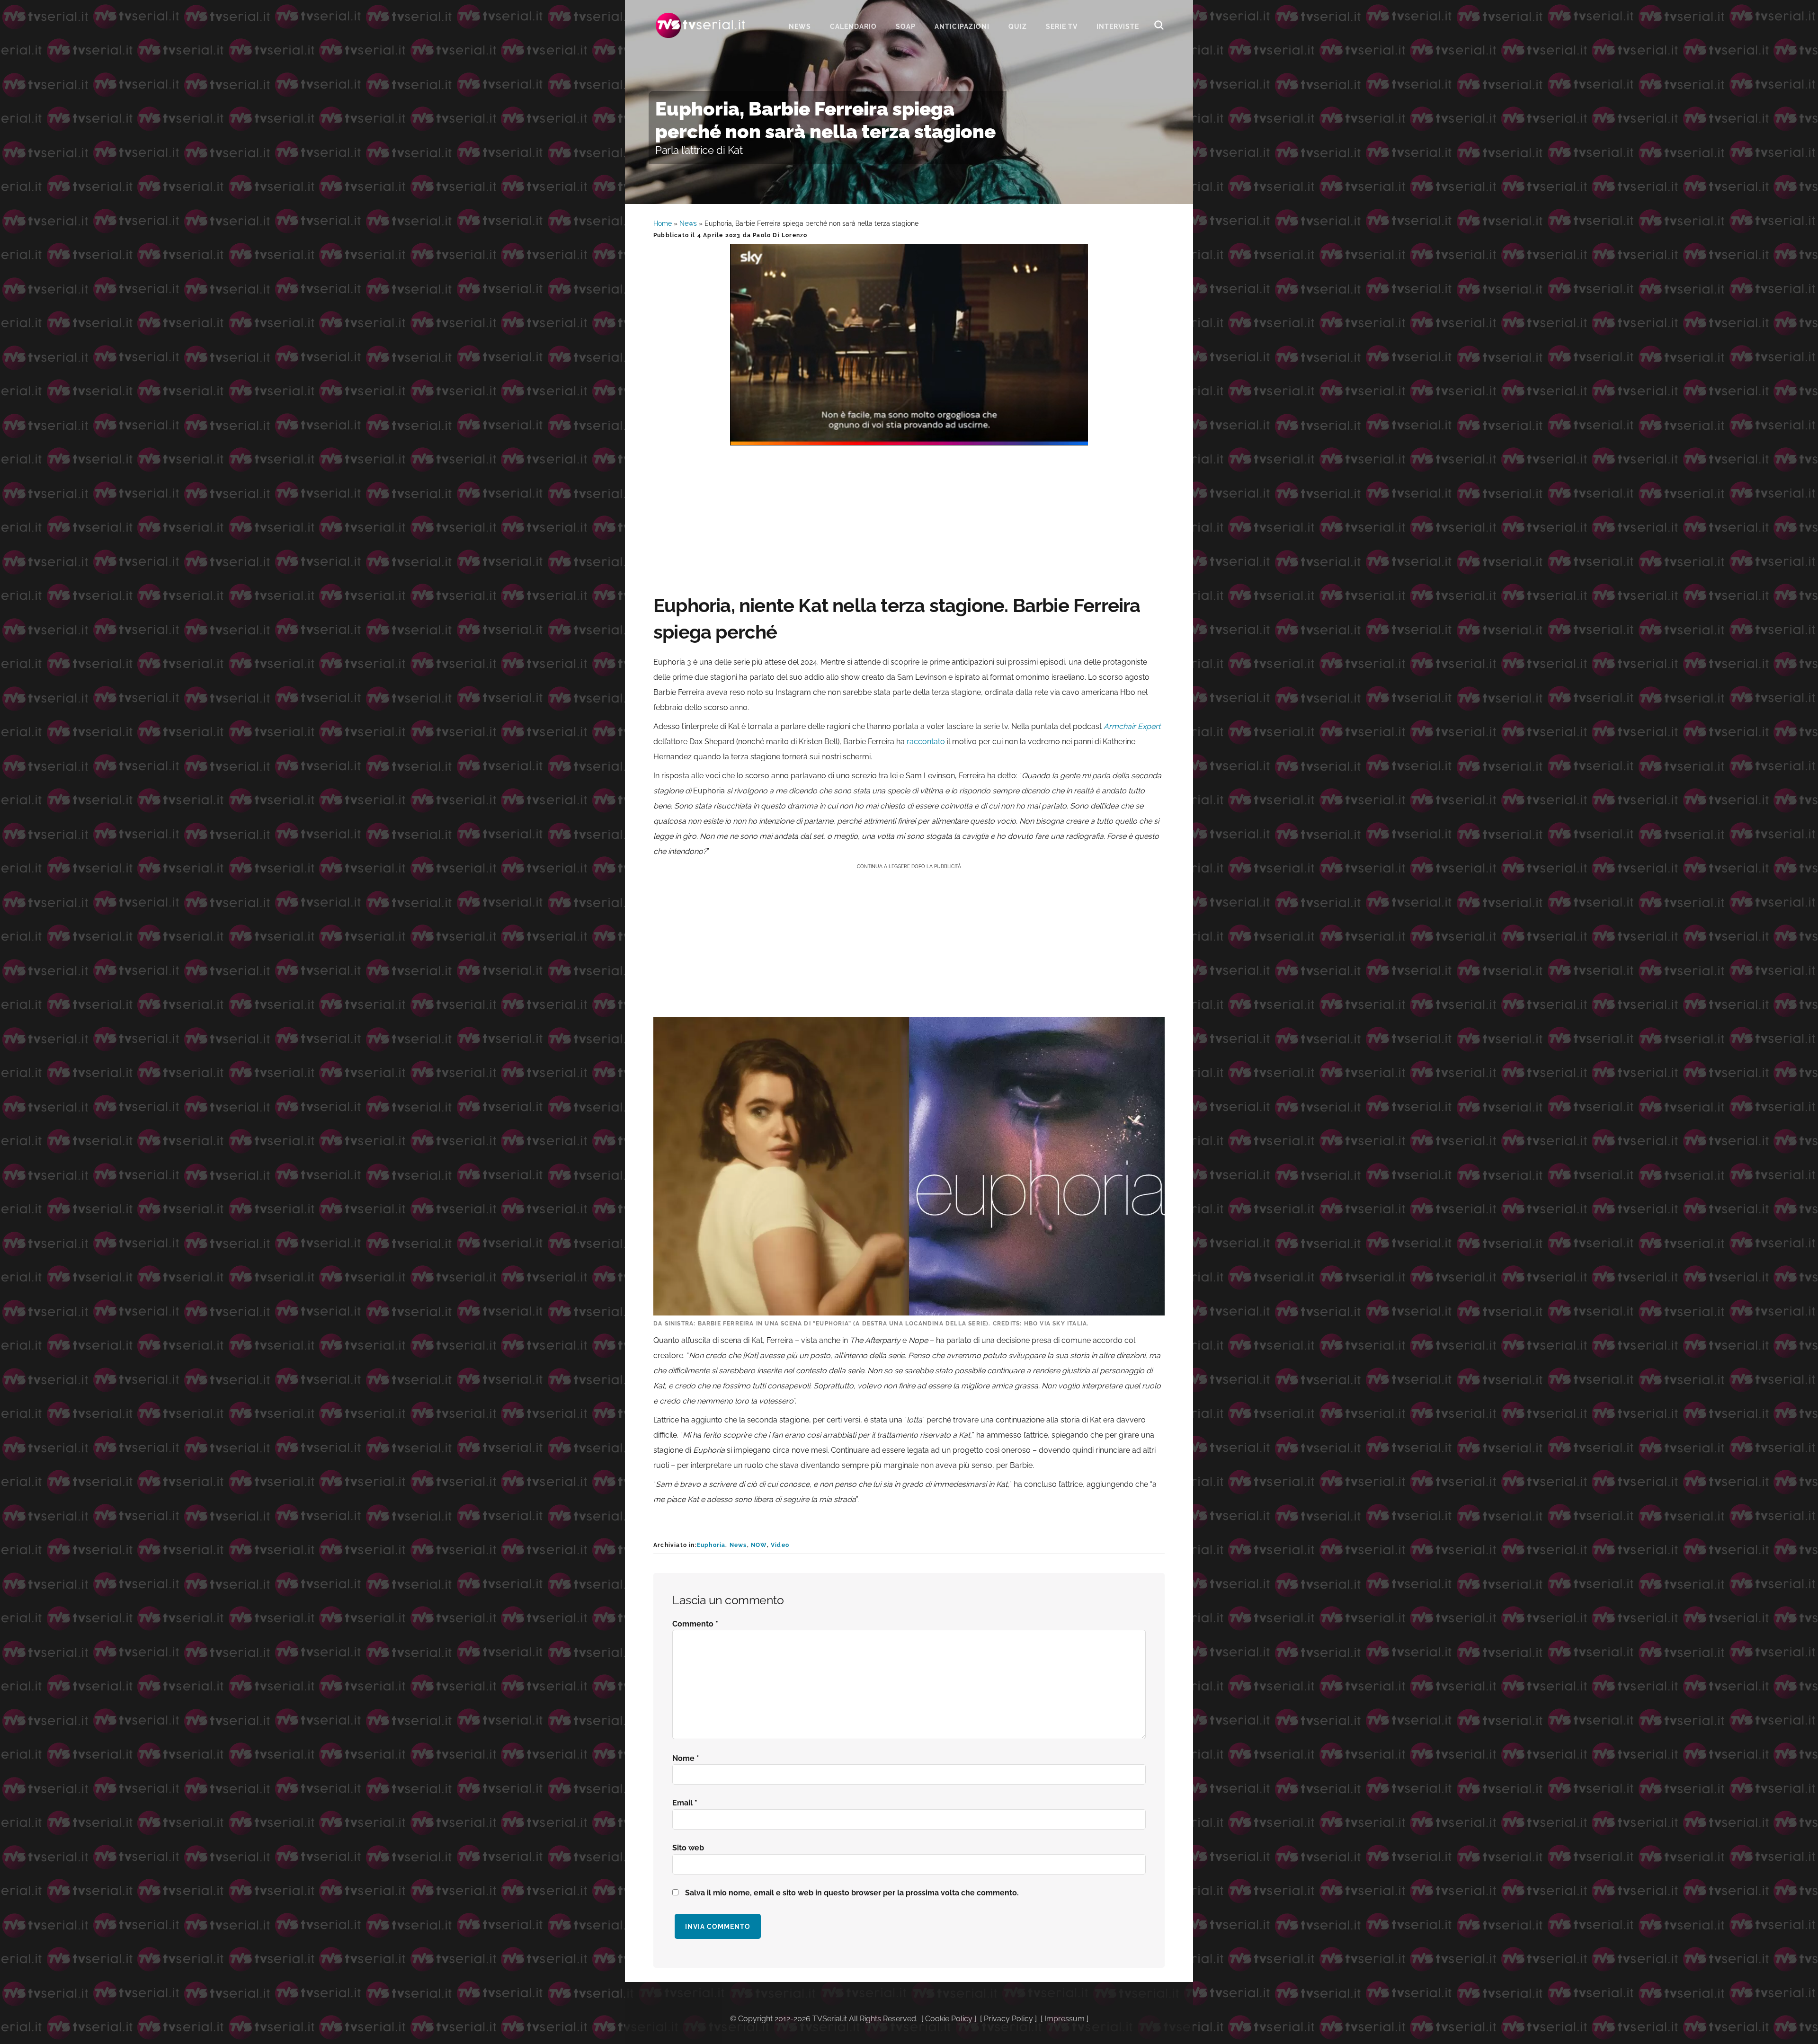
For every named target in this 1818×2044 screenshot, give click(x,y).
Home (663, 223)
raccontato (926, 742)
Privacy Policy (1008, 2019)
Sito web (688, 1848)
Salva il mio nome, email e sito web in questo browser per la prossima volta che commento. (852, 1893)
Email (685, 1803)
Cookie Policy (949, 2019)
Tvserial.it (701, 25)
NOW (759, 1545)
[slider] (908, 438)
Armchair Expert (1132, 726)
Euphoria (711, 1545)
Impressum (1065, 2019)
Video (780, 1545)
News (688, 223)
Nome (686, 1758)
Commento (695, 1624)
